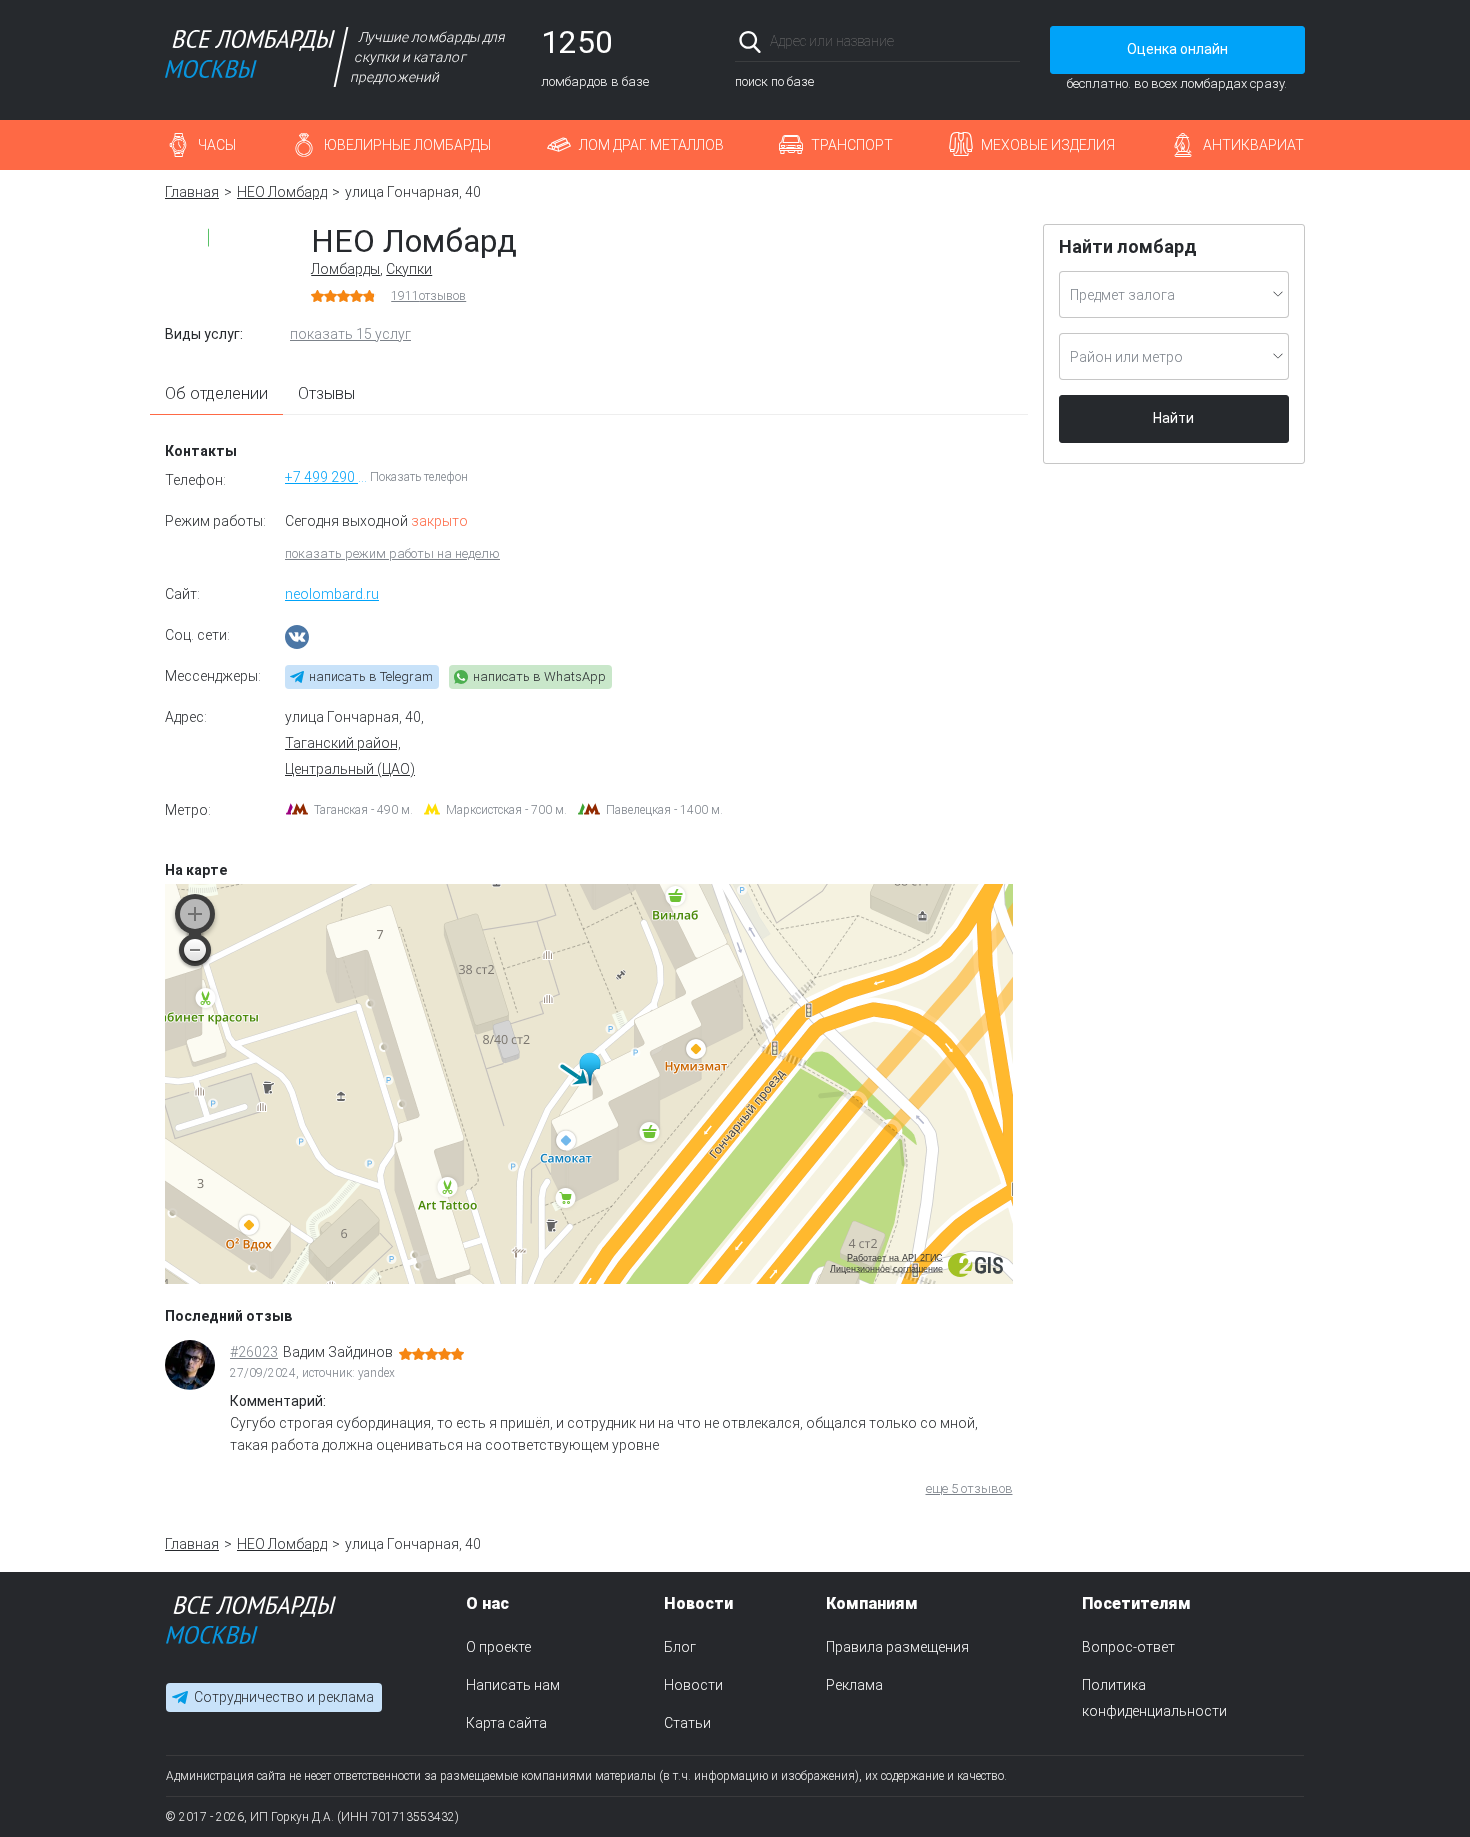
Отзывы (326, 393)
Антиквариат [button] (1253, 145)
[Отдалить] (195, 950)
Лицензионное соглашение (886, 1269)
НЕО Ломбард (282, 192)
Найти (1173, 418)
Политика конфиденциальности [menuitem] (1154, 1698)
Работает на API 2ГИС (895, 1258)
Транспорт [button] (852, 145)
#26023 (254, 1352)
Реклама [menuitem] (854, 1685)
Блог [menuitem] (680, 1647)
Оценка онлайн (1177, 49)
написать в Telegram (371, 676)
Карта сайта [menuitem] (506, 1723)
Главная (192, 192)
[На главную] (251, 1624)
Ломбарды (345, 269)
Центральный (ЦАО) (350, 769)
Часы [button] (217, 145)
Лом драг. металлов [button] (651, 145)
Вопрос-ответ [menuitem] (1128, 1647)
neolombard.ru (332, 594)
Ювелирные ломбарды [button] (407, 145)
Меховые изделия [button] (1048, 145)
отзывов (428, 296)
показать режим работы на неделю (392, 553)
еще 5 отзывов (969, 1488)
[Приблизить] (195, 914)
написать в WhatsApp (539, 676)
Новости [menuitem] (693, 1685)
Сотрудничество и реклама (284, 1698)
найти (992, 41)
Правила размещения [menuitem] (897, 1647)
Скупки (409, 269)
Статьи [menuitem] (687, 1723)
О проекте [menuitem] (498, 1647)
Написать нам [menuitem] (513, 1685)
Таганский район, (343, 743)
